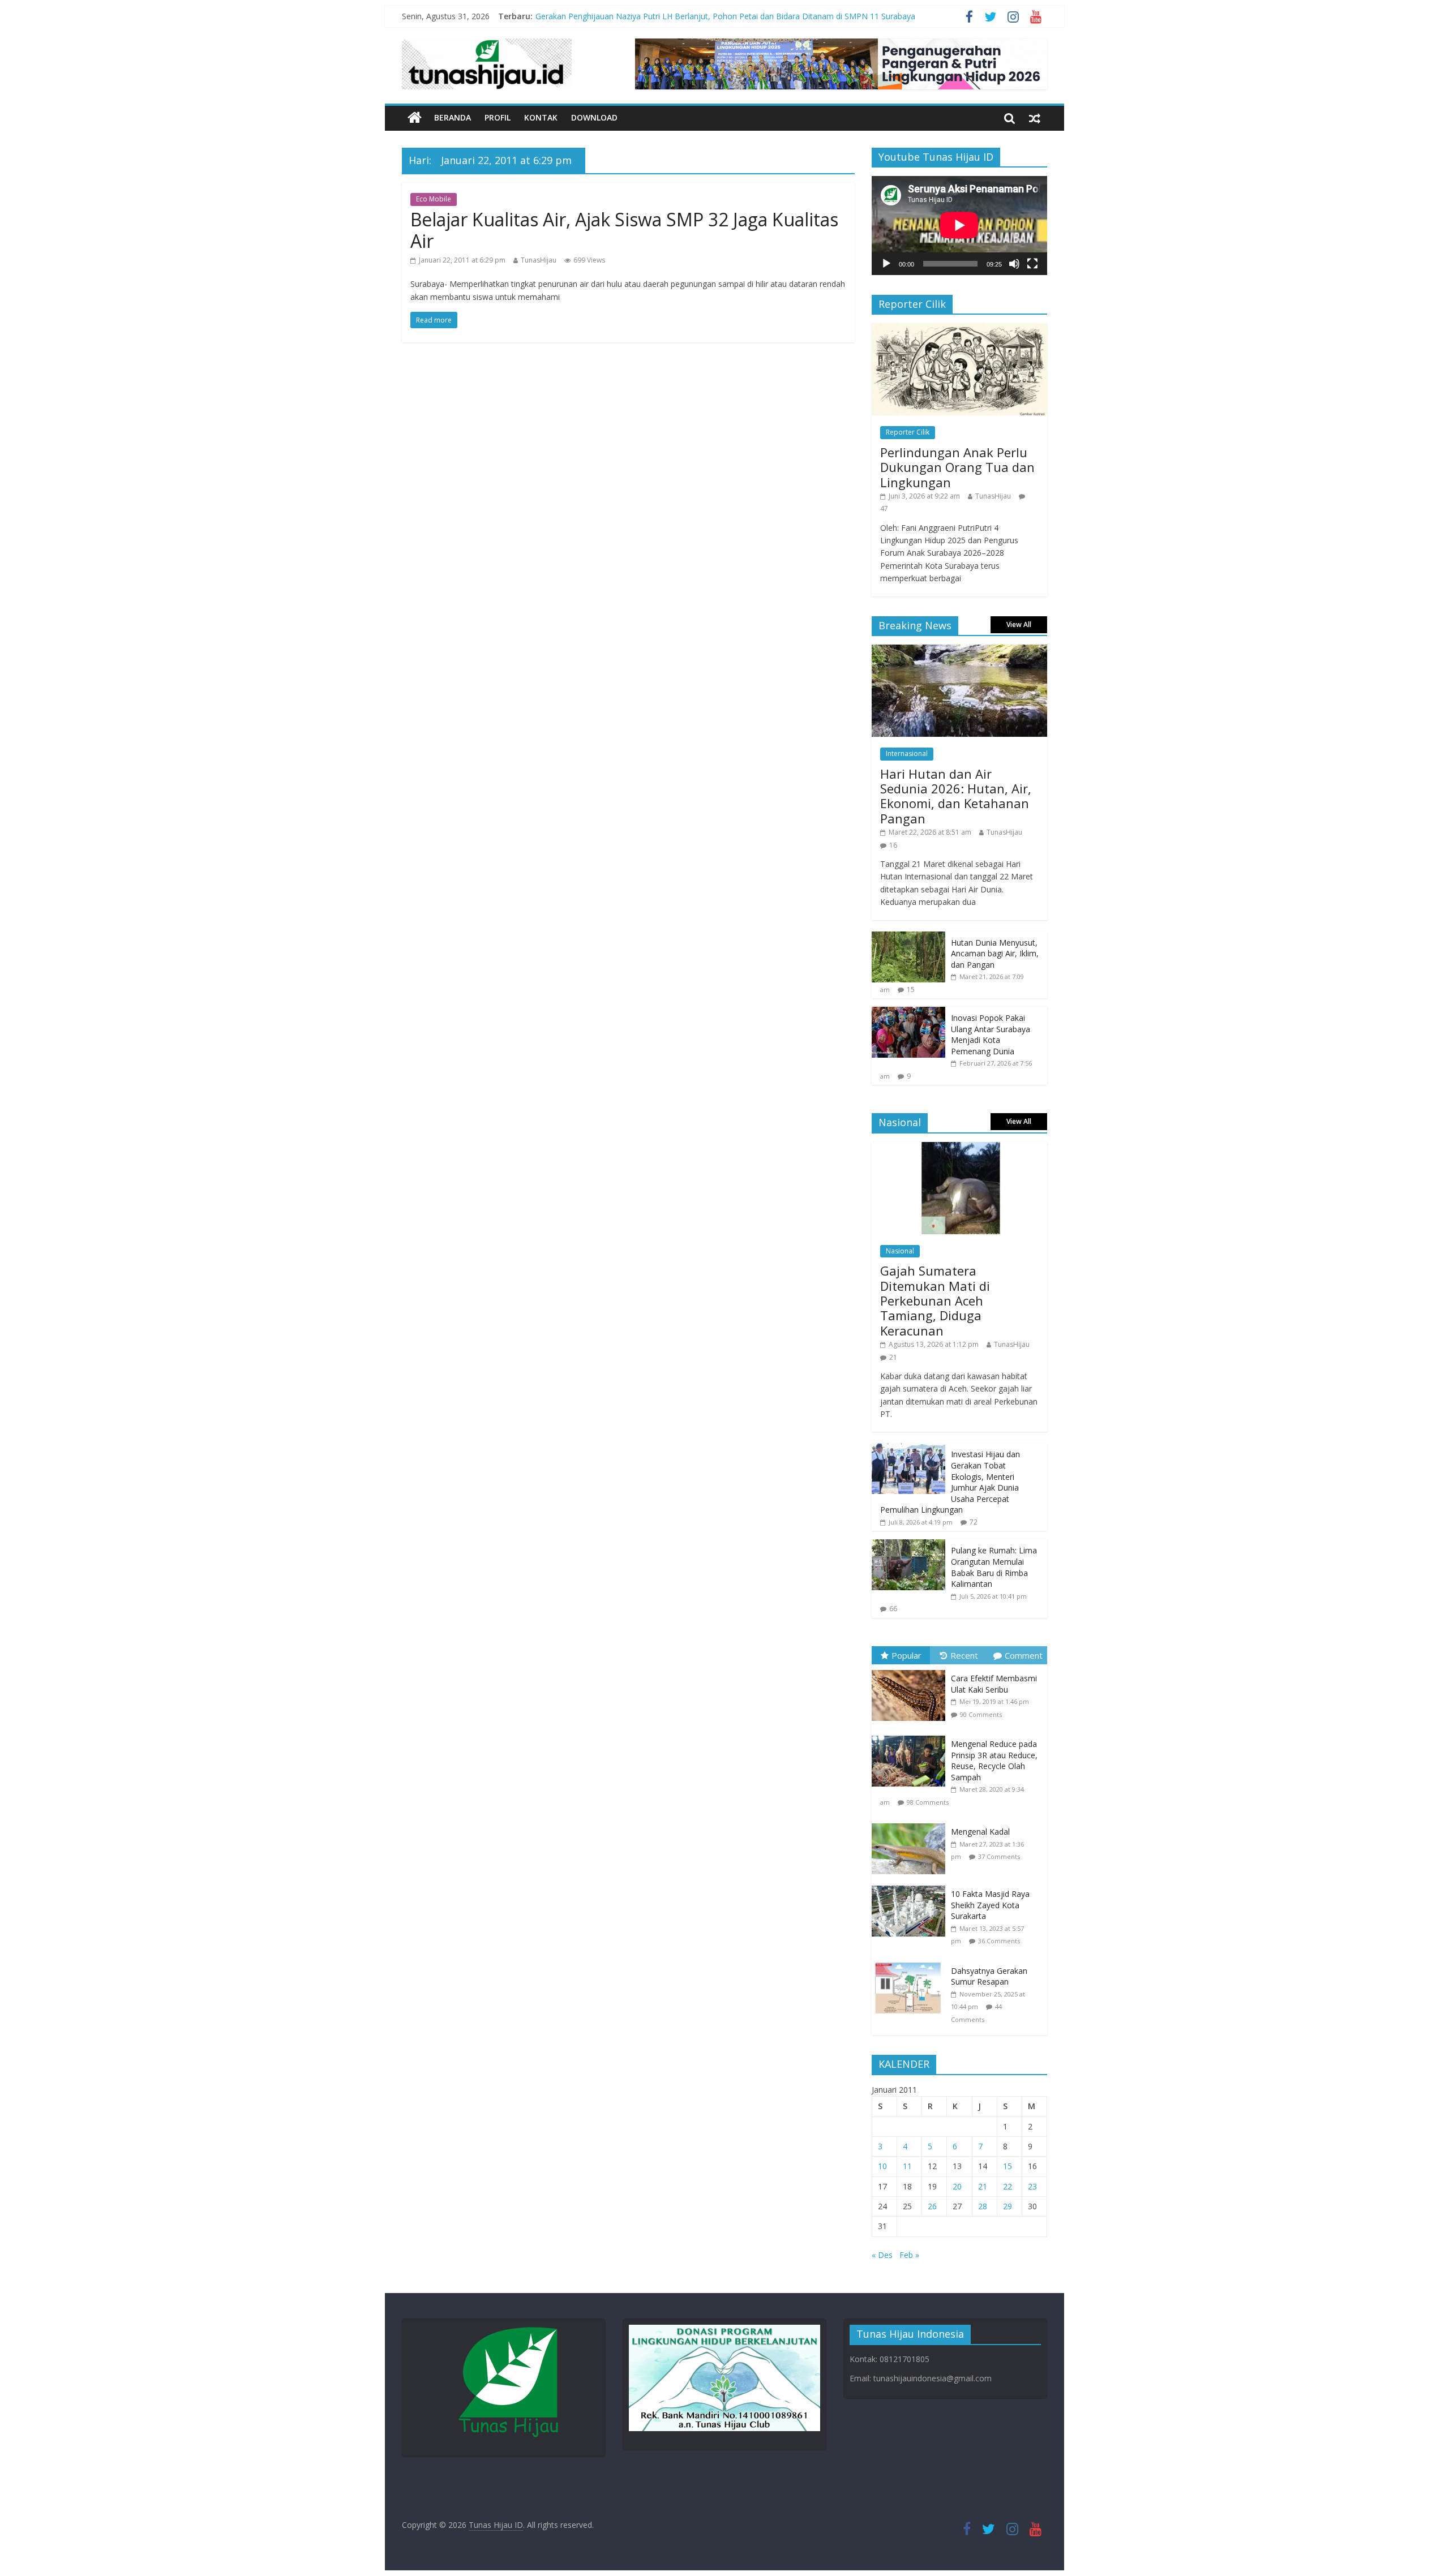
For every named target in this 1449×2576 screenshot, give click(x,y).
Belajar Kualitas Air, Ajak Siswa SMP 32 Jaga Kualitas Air (624, 230)
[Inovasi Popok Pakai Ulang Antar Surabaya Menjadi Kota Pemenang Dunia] (908, 1013)
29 (1008, 2206)
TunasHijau (539, 260)
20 (957, 2186)
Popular (906, 1655)
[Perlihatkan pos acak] (1035, 118)
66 (893, 1609)
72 (974, 1522)
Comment (1024, 1655)
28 (983, 2206)
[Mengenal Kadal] (911, 1824)
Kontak (541, 117)
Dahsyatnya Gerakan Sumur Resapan (989, 1976)
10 (882, 2166)
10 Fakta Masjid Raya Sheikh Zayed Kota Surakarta (990, 1905)
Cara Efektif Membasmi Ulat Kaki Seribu (994, 1684)
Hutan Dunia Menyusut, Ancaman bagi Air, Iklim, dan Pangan (995, 954)
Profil (498, 117)
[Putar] (886, 264)
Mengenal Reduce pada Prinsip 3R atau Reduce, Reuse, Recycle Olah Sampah (994, 1761)
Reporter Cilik (908, 432)
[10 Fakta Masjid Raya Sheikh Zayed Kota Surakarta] (911, 1886)
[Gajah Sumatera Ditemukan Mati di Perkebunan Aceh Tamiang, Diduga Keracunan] (959, 1148)
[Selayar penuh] (1032, 264)
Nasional (900, 1251)
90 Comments (981, 1714)
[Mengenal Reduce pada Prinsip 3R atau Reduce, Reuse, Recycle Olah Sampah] (911, 1736)
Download (594, 117)
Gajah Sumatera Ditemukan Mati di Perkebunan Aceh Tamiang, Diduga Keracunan (935, 1300)
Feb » (909, 2255)
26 (932, 2206)
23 (1032, 2186)
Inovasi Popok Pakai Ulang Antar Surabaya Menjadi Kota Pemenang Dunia (991, 1034)
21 (893, 1357)
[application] (959, 225)
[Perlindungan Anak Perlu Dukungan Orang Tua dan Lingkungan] (959, 329)
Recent (964, 1655)
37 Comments (999, 1856)
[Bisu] (1014, 264)
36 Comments (999, 1941)
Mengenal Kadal (980, 1832)
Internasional (907, 754)
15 (911, 989)
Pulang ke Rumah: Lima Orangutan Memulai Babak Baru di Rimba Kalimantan (994, 1567)
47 (884, 508)
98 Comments (928, 1802)
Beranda (453, 117)
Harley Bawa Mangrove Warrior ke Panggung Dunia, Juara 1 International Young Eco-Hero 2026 (711, 16)
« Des (882, 2255)
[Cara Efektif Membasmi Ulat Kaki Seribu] (911, 1670)
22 (1008, 2186)
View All (1019, 624)
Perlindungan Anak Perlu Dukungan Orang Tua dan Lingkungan (957, 467)
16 (893, 845)
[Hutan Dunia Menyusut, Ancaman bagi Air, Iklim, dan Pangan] (908, 937)
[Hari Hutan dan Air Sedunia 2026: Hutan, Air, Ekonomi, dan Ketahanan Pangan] (959, 651)
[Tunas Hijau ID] (415, 118)
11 (907, 2166)
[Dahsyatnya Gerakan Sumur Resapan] (911, 1963)
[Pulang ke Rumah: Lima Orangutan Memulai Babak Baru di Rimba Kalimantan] (908, 1545)
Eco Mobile (434, 199)
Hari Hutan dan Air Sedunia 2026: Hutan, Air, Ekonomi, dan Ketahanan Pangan (956, 796)
